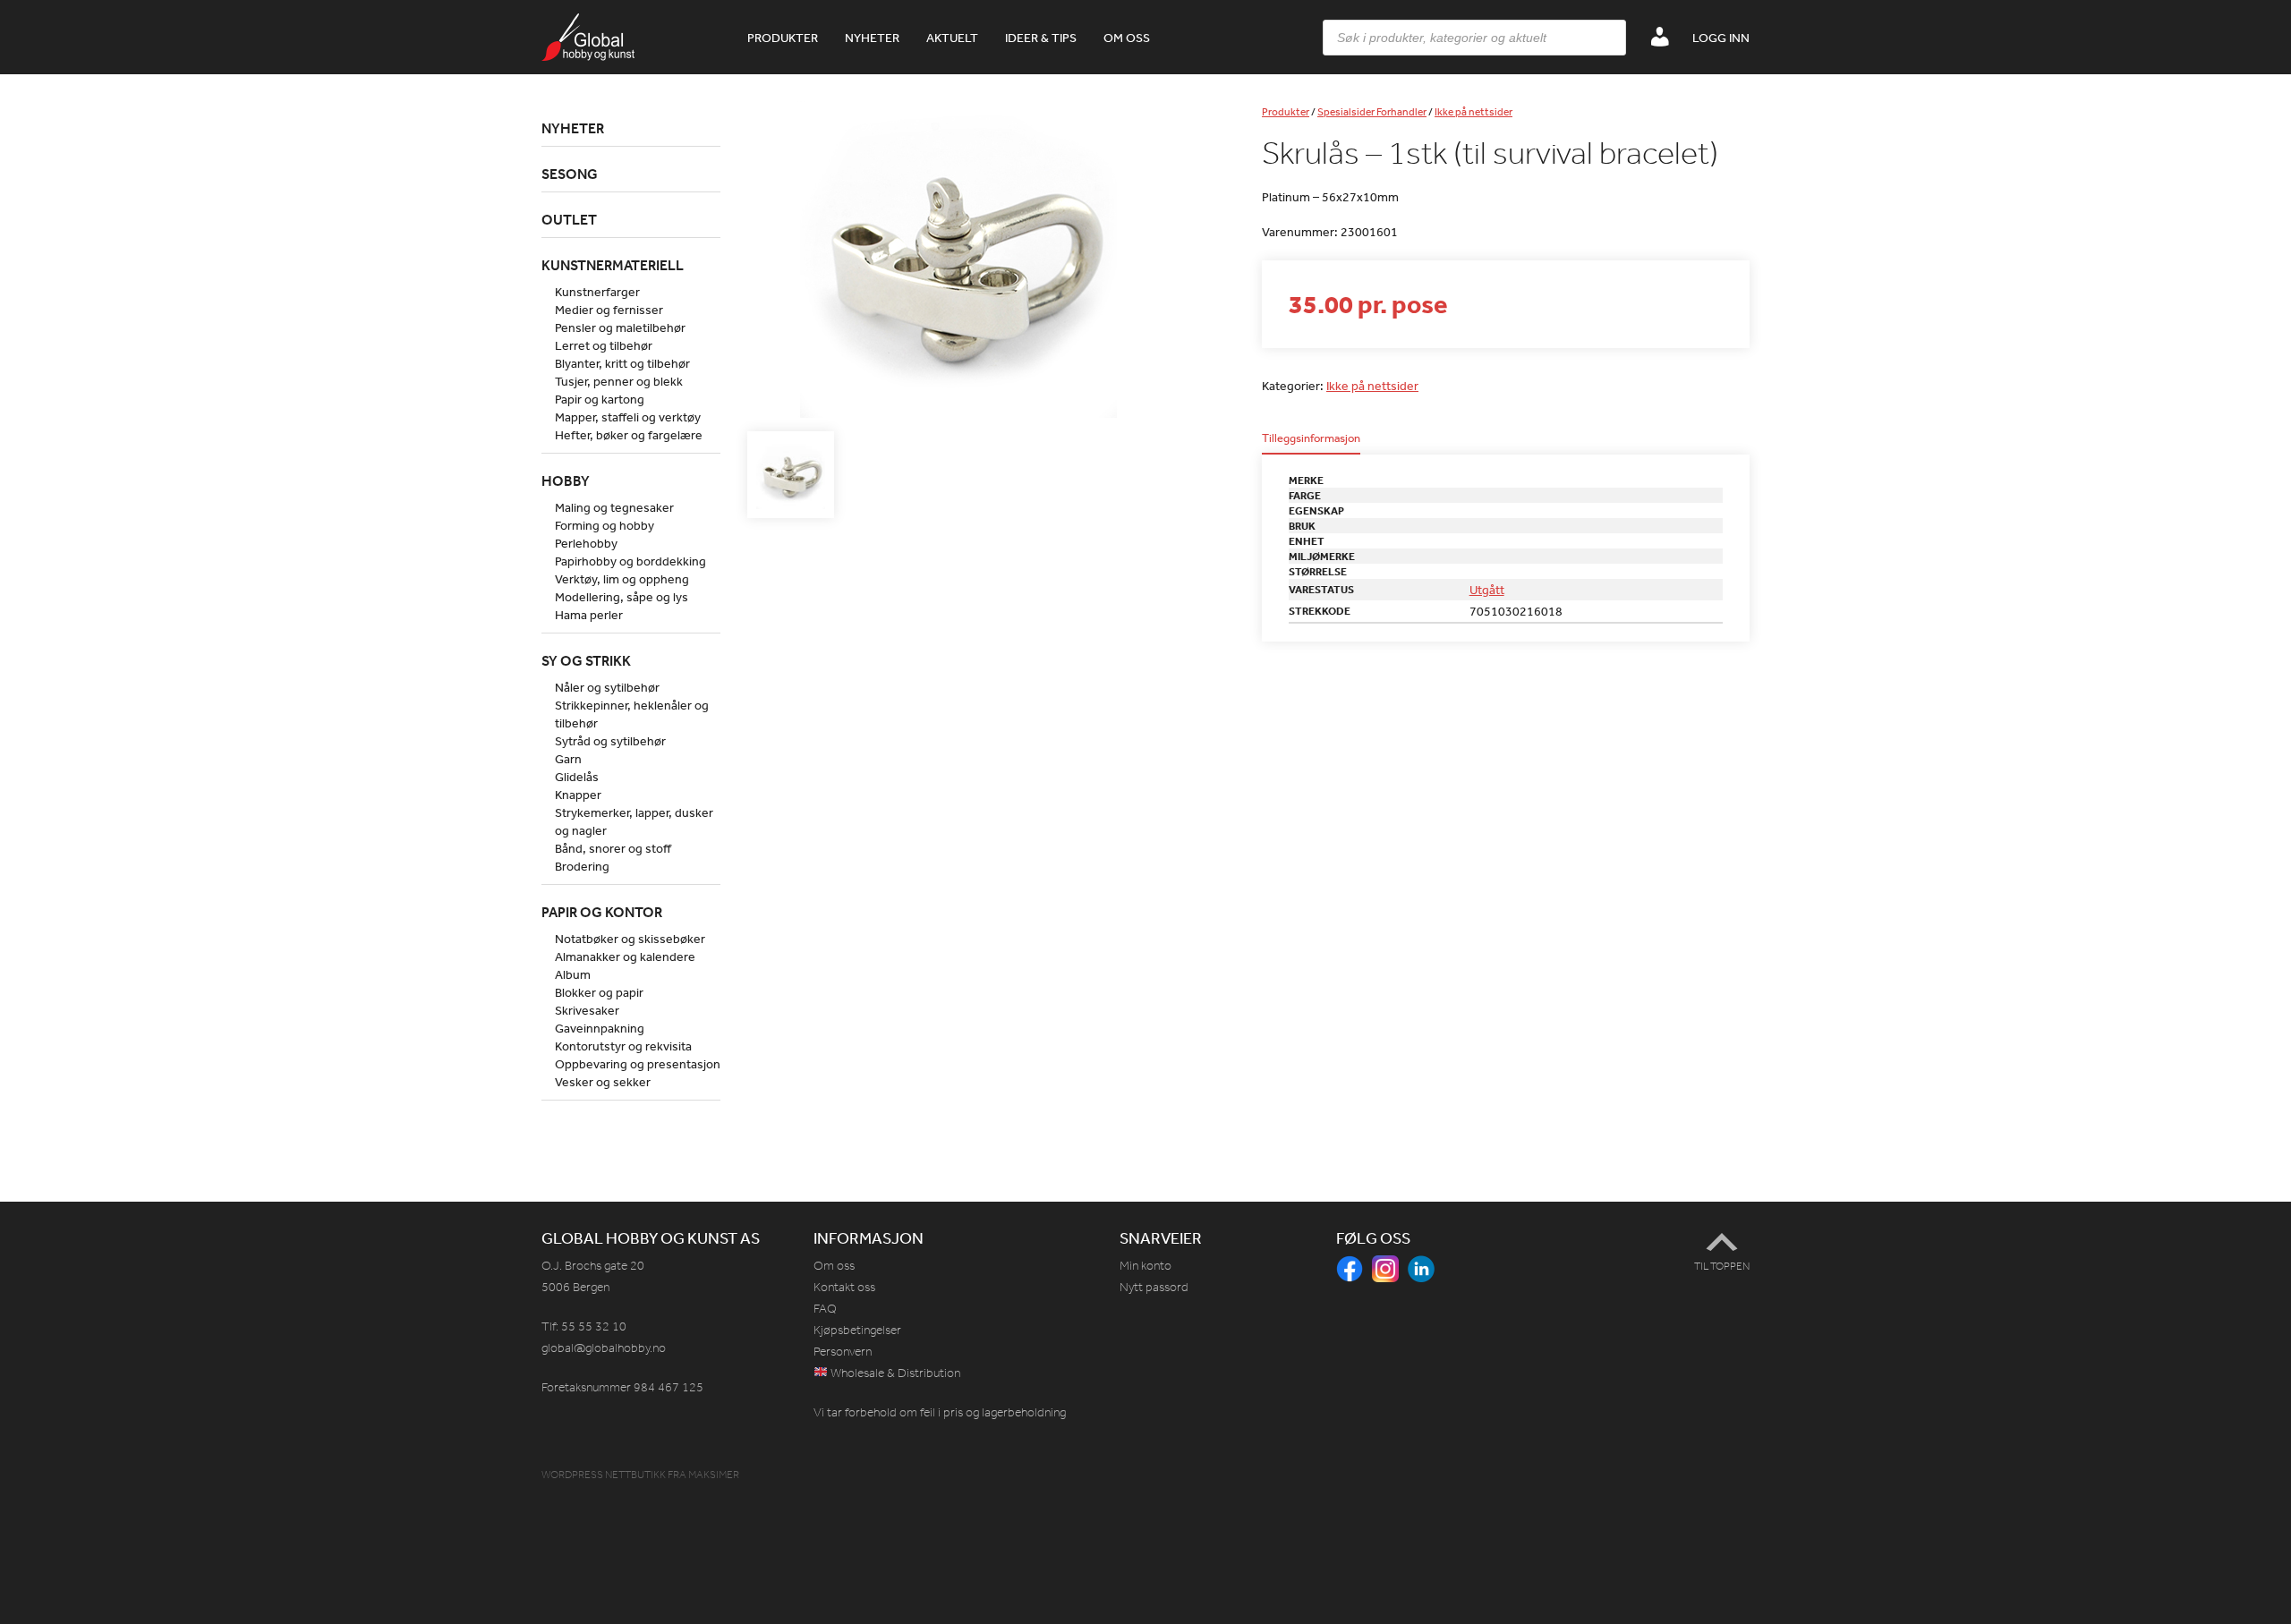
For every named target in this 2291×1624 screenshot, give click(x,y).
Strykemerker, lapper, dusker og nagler (634, 821)
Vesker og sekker (603, 1082)
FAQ (825, 1309)
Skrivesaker (587, 1010)
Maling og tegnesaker (614, 507)
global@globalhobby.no (604, 1348)
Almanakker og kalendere (625, 957)
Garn (568, 759)
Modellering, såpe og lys (622, 597)
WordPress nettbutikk (604, 1475)
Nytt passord (1154, 1287)
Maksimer (714, 1475)
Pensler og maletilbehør (620, 327)
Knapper (578, 795)
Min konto (1145, 1266)
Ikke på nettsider (1473, 112)
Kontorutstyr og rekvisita (623, 1046)
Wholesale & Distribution (894, 1373)
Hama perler (589, 615)
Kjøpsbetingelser (857, 1330)
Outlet (569, 219)
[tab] (1311, 443)
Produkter (783, 38)
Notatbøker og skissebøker (630, 939)
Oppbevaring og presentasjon (638, 1064)
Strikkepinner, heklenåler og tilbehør (632, 714)
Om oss (1127, 38)
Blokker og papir (599, 992)
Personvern (843, 1352)
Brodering (582, 866)
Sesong (570, 174)
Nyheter (872, 38)
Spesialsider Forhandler (1372, 112)
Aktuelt (952, 38)
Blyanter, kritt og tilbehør (622, 363)
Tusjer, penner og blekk (619, 381)
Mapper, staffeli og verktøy (628, 417)
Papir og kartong (600, 399)
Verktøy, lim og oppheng (622, 579)
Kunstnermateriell (613, 265)
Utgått (1487, 590)
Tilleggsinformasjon (1311, 439)
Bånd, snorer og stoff (613, 848)
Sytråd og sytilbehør (610, 741)
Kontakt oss (844, 1287)
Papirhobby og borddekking (630, 561)
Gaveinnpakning (600, 1028)
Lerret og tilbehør (604, 345)
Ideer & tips (1041, 38)
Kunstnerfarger (597, 292)
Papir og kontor (602, 912)
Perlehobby (586, 543)
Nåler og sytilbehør (607, 687)
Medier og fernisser (609, 310)
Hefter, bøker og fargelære (629, 435)
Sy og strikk (586, 660)
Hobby (566, 480)
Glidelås (577, 777)
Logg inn (1721, 38)
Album (573, 974)
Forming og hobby (605, 525)
